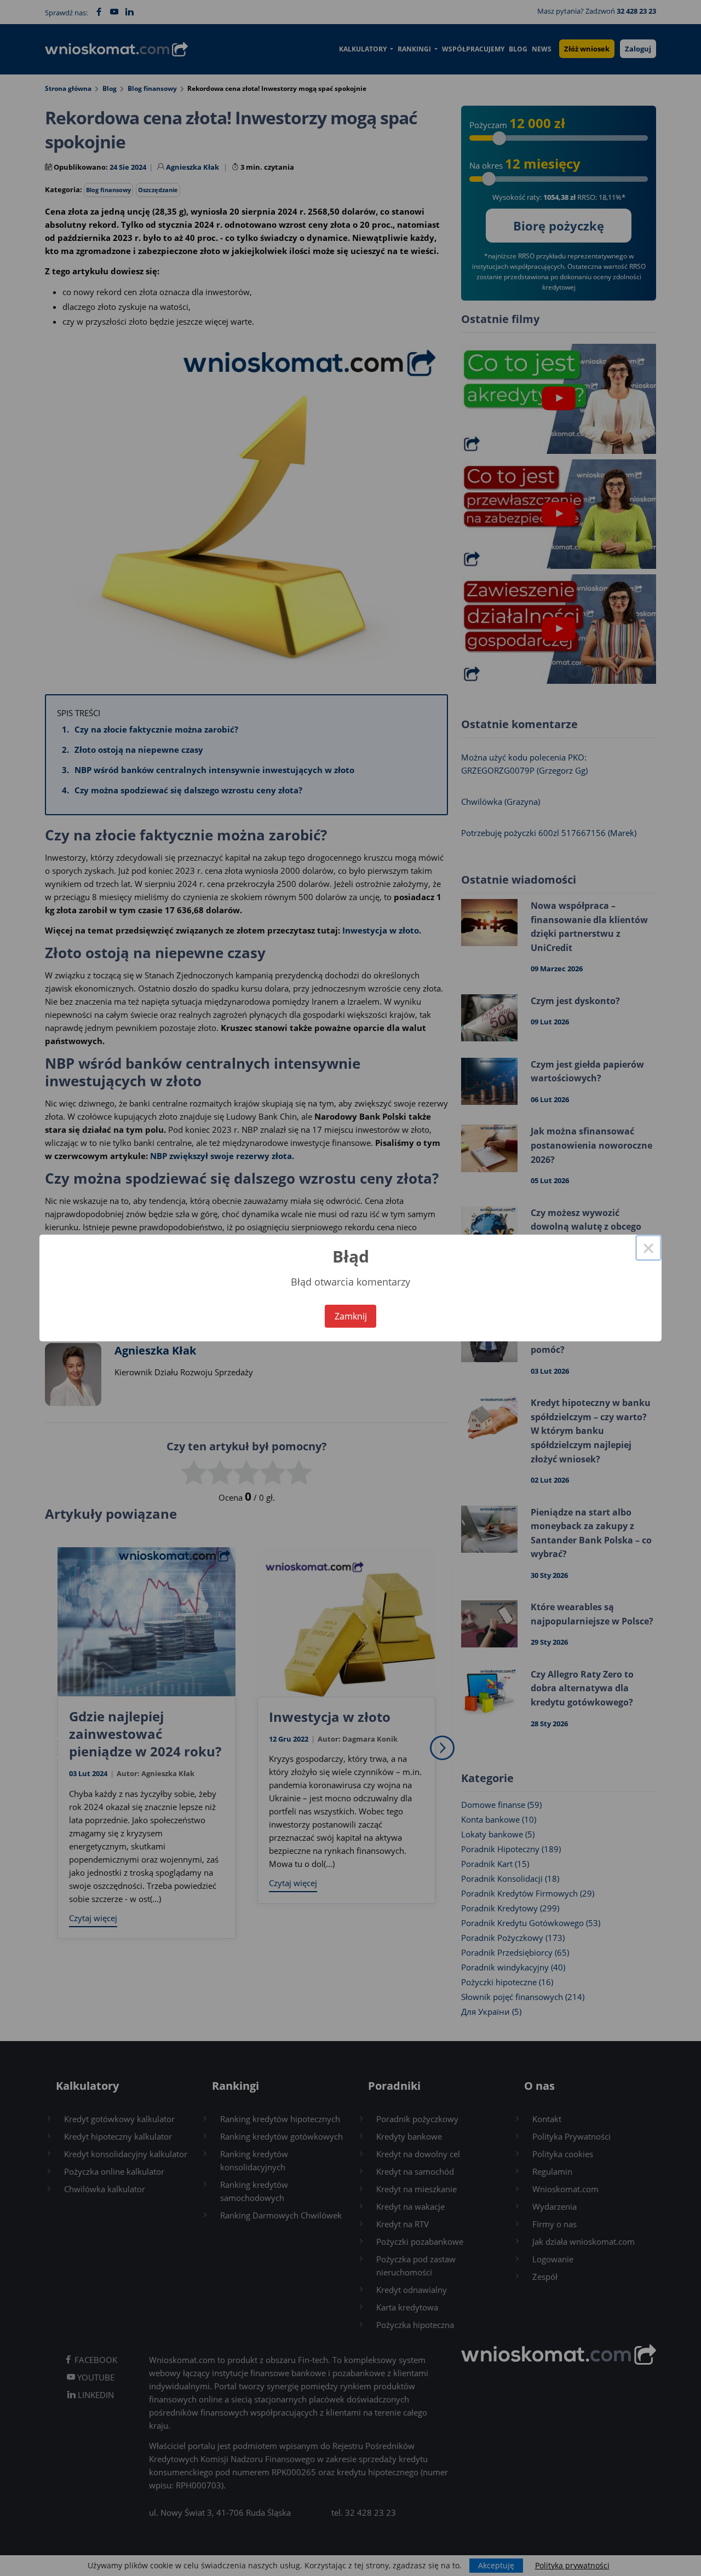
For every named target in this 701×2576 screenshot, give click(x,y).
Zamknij (351, 1316)
